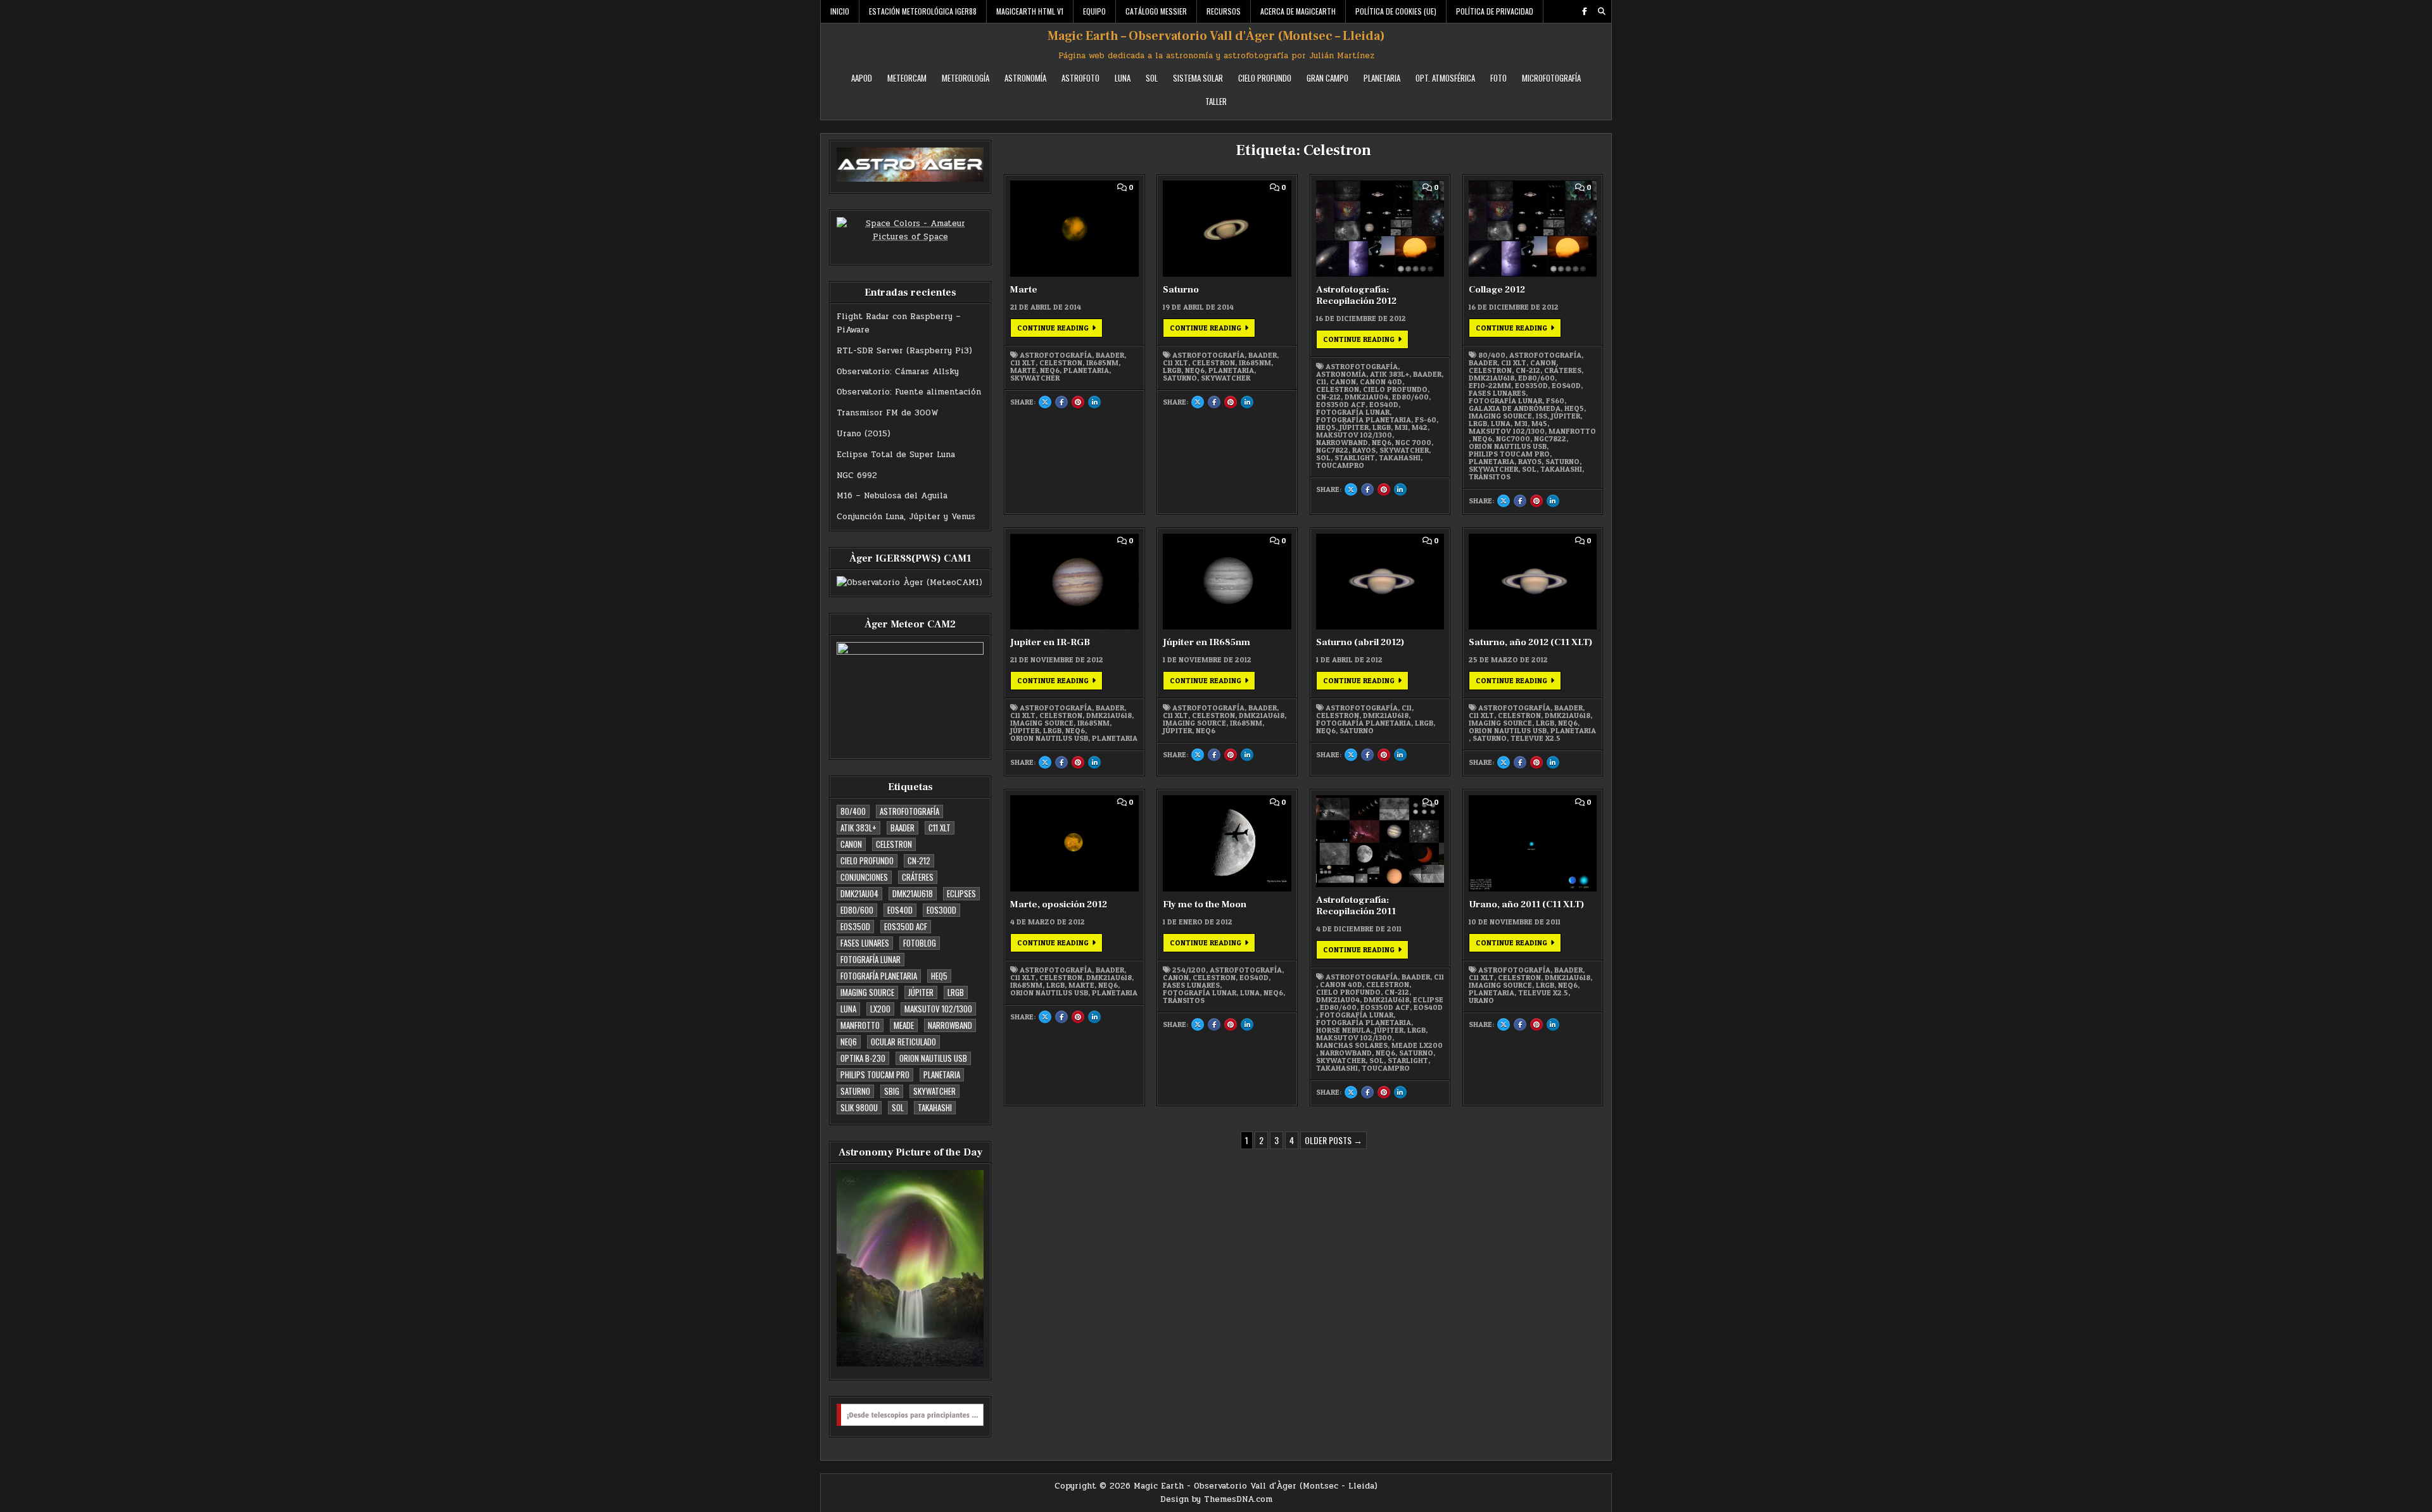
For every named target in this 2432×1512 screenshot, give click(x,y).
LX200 (880, 1009)
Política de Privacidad (1495, 11)
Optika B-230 (863, 1058)
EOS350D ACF (906, 926)
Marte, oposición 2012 (1059, 904)
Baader (902, 828)
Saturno (855, 1091)
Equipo (1094, 11)
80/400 (853, 811)
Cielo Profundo (1265, 78)
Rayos (1364, 450)
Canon (851, 844)
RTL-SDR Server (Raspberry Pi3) (904, 351)
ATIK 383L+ (858, 828)
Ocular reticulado (903, 1042)
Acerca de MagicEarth (1298, 11)
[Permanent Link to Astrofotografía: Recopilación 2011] (1380, 841)
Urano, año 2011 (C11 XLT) (1526, 904)
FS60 (1555, 401)
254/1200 (1189, 970)
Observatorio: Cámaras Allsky (898, 372)
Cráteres (918, 877)
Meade (904, 1025)
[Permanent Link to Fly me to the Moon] (1227, 843)
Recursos (1224, 11)
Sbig (892, 1091)
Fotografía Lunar (871, 959)
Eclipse (1428, 1000)
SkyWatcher (934, 1091)
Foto (1498, 78)
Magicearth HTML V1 (1030, 11)
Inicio (840, 11)
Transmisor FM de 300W (888, 413)
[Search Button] (1602, 11)
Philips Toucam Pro (875, 1074)
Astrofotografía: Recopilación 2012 (1356, 295)
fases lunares (865, 943)
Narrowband (950, 1025)
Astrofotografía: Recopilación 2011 (1356, 906)
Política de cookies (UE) (1396, 11)
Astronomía (1025, 78)
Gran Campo (1327, 78)
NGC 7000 (1413, 443)
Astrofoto (1080, 78)
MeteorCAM (907, 78)
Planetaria (1382, 78)
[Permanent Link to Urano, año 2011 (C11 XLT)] (1533, 843)
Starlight (1355, 458)
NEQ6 (849, 1042)
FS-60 (1426, 420)
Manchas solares (1352, 1045)
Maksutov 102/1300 (938, 1009)
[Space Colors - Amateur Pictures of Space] (910, 234)
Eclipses (961, 893)
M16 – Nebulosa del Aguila (892, 496)
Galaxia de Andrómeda (1515, 408)
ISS (1542, 416)
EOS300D (941, 910)
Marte (1024, 290)
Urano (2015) (864, 434)
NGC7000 (1513, 439)
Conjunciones (864, 877)
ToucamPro (1340, 465)
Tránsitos (1490, 477)
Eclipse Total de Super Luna (896, 455)
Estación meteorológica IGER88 (923, 11)
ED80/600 (857, 910)
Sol (1152, 78)
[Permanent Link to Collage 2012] (1533, 229)
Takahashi (935, 1107)
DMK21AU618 (913, 893)
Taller (1216, 101)
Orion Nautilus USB (933, 1058)
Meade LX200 (1417, 1045)
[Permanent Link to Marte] (1074, 229)
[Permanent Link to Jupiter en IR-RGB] (1074, 582)
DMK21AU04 (859, 893)
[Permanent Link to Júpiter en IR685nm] (1227, 582)
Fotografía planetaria (879, 976)
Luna (1123, 78)
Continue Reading (1060, 327)
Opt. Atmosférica (1445, 78)
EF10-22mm (1490, 386)
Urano (1481, 1000)
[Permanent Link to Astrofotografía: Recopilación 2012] (1380, 229)
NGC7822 (1332, 450)
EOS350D (855, 926)
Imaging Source (867, 992)
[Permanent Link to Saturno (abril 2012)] (1380, 582)
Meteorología (966, 78)
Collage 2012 (1497, 290)
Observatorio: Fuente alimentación (909, 392)
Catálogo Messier (1156, 11)
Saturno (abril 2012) (1360, 642)
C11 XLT (940, 828)
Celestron (894, 844)
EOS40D (900, 910)
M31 (1401, 427)
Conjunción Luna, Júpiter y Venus (906, 517)
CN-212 (919, 860)
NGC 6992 (857, 476)
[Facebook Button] (1585, 11)
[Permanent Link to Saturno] (1227, 229)
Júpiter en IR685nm (1206, 642)
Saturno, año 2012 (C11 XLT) (1530, 642)
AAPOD (862, 78)
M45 (1539, 424)
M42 (1420, 427)
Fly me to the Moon (1205, 904)
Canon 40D (1381, 382)
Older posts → (1333, 1140)
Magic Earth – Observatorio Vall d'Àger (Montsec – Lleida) (1216, 36)
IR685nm (1102, 363)
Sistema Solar (1198, 78)
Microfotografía (1551, 78)
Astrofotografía (909, 811)
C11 (1321, 382)
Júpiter (921, 992)
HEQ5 (939, 976)
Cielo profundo (867, 860)
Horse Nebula (1343, 1030)
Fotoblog (920, 943)
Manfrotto (860, 1025)
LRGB (956, 992)
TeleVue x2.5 (1536, 738)
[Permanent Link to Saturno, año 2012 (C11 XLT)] (1533, 582)
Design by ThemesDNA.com (1216, 1499)
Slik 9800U (859, 1107)
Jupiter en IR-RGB (1050, 642)
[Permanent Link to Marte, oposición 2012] (1074, 843)
